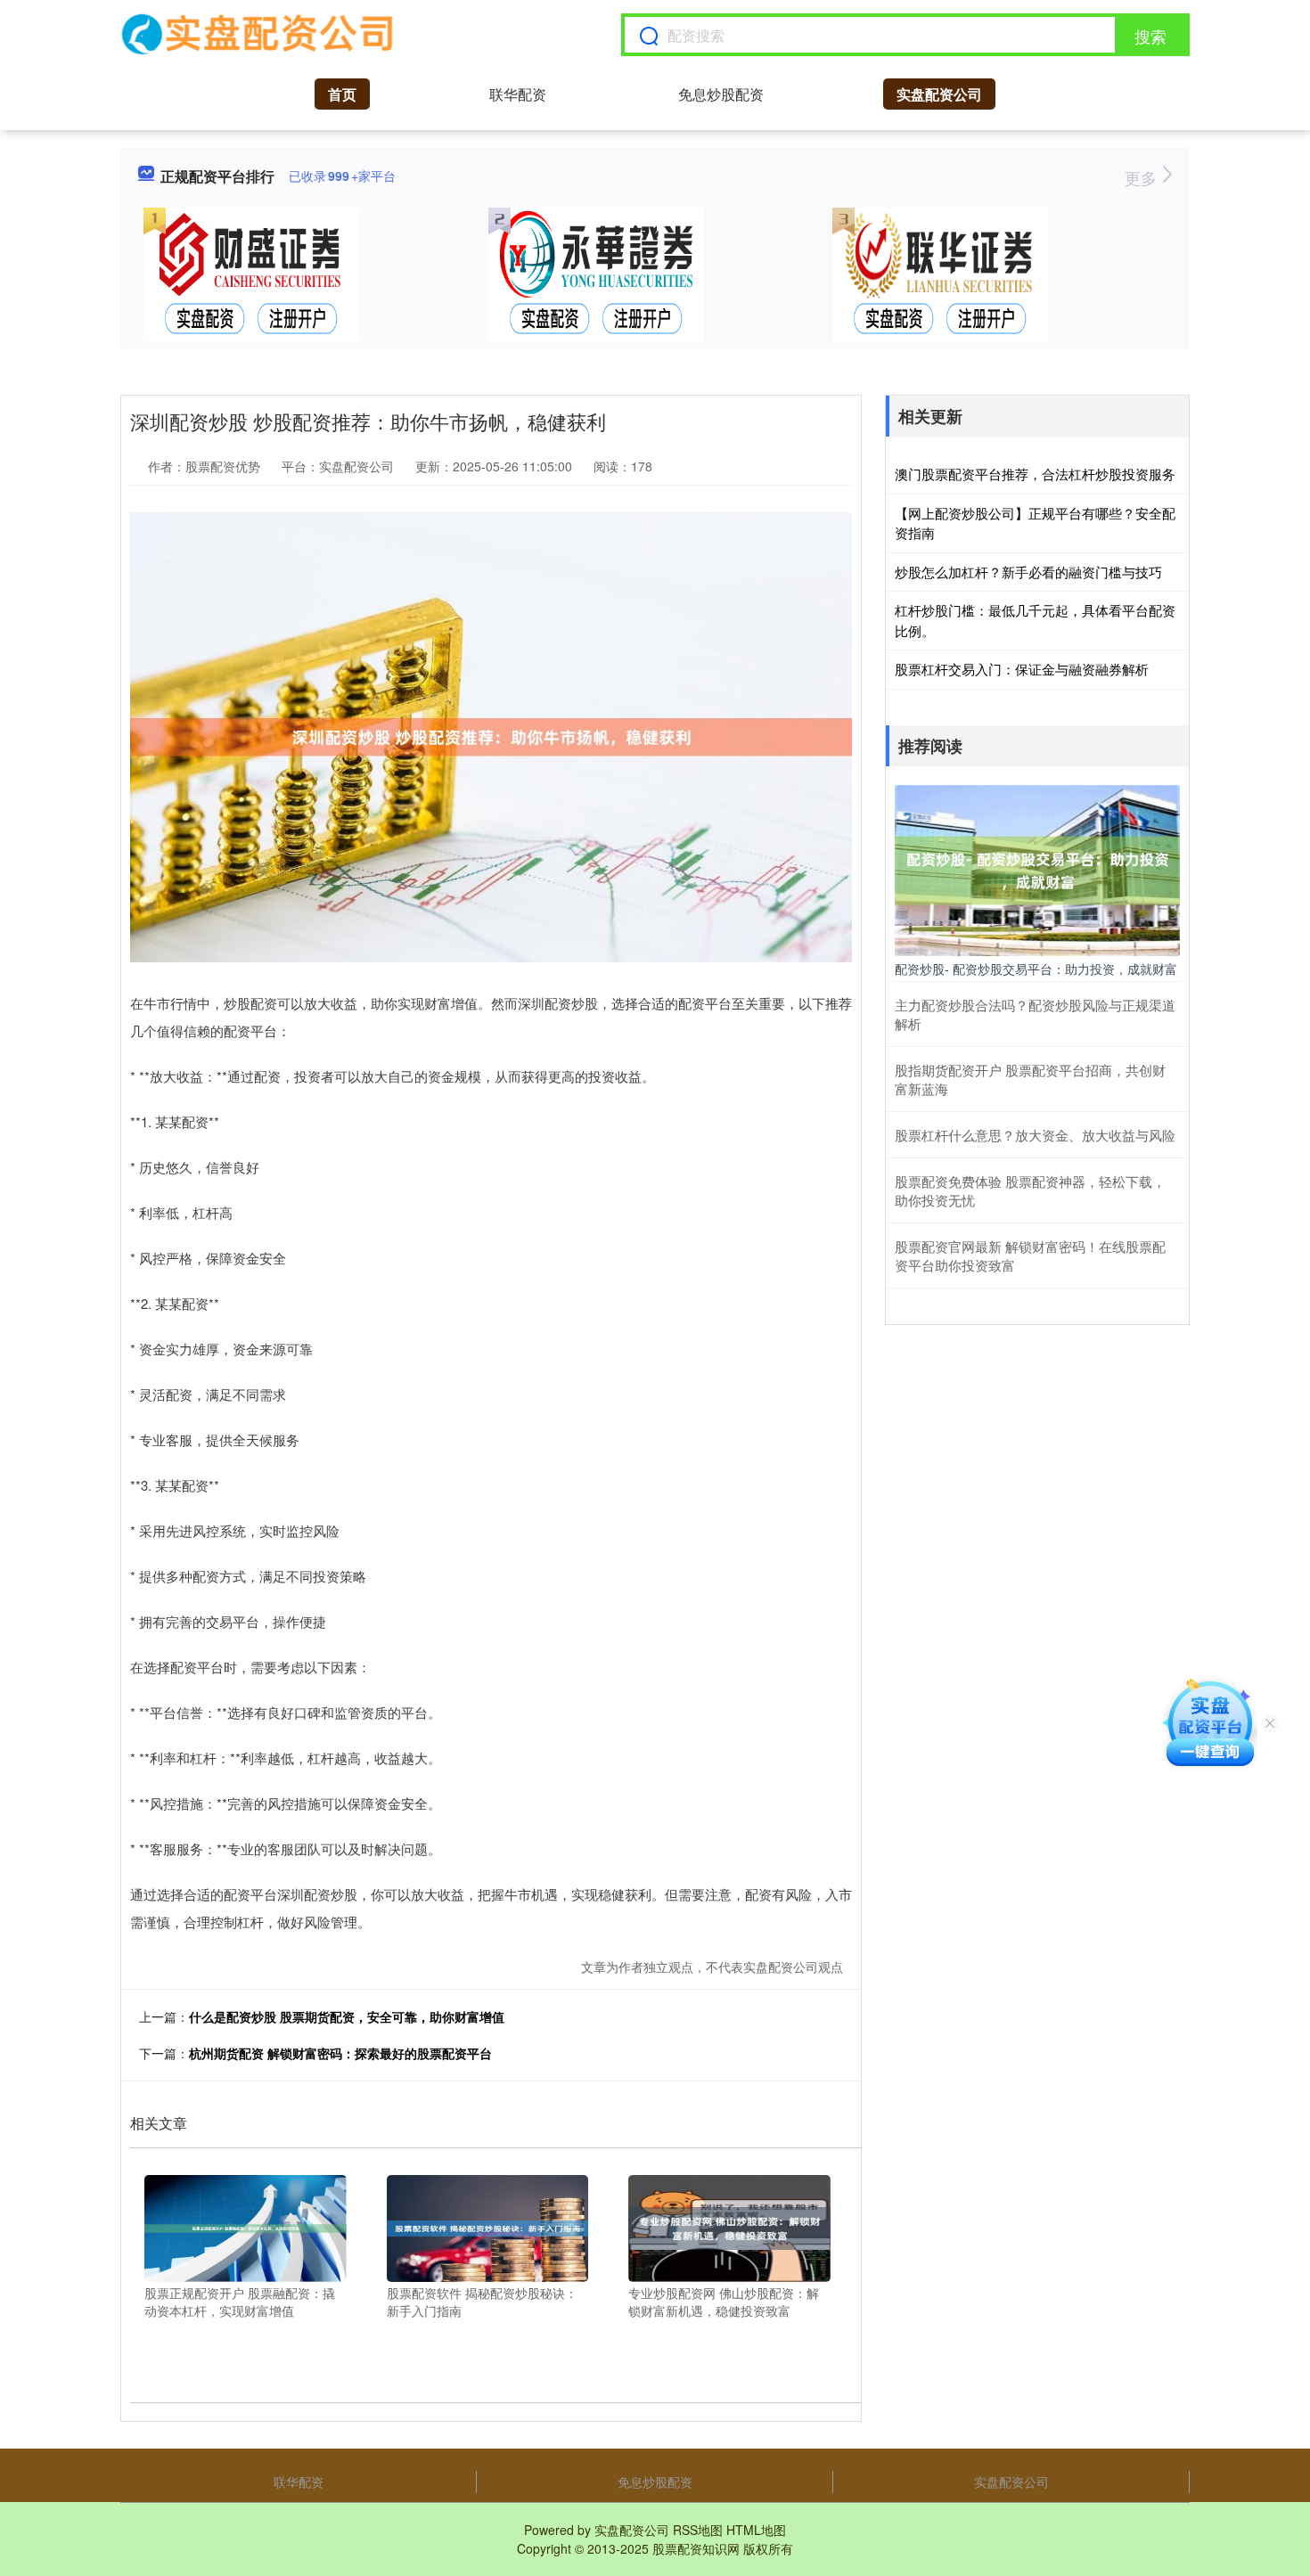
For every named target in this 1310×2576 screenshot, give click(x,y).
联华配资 (518, 94)
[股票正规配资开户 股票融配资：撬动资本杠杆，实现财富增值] (246, 2227)
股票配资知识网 (696, 2548)
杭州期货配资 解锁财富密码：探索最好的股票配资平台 (340, 2053)
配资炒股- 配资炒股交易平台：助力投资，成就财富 (1036, 969)
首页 (342, 94)
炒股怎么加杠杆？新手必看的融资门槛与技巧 (1028, 572)
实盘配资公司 (939, 94)
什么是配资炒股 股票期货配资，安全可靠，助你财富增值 (347, 2016)
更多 (1143, 177)
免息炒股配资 (721, 94)
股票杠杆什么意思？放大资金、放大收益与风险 (1035, 1135)
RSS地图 (698, 2530)
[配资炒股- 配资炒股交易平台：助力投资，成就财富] (1037, 868)
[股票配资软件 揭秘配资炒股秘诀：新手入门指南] (488, 2227)
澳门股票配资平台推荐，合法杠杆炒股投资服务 (1035, 474)
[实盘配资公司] (258, 35)
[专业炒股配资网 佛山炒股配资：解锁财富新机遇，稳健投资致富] (729, 2227)
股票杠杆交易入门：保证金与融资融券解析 (1022, 669)
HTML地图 (756, 2530)
